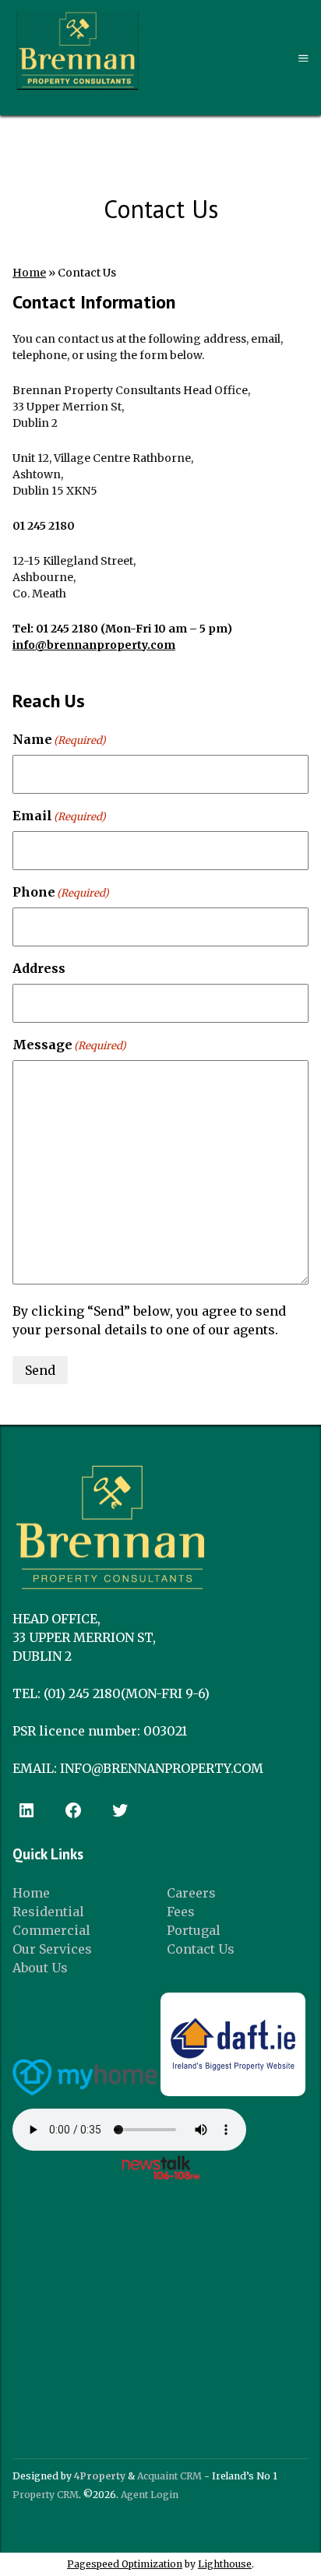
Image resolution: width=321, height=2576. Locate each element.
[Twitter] (120, 1810)
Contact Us (201, 1949)
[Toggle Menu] (303, 59)
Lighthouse (225, 2564)
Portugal (194, 1930)
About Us (40, 1968)
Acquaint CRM (169, 2476)
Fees (181, 1912)
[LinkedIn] (26, 1810)
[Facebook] (73, 1810)
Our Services (52, 1949)
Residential (48, 1912)
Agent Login (150, 2495)
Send (40, 1370)
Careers (191, 1893)
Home (29, 273)
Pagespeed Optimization (125, 2564)
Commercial (51, 1930)
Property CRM (46, 2495)
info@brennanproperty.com (94, 645)
